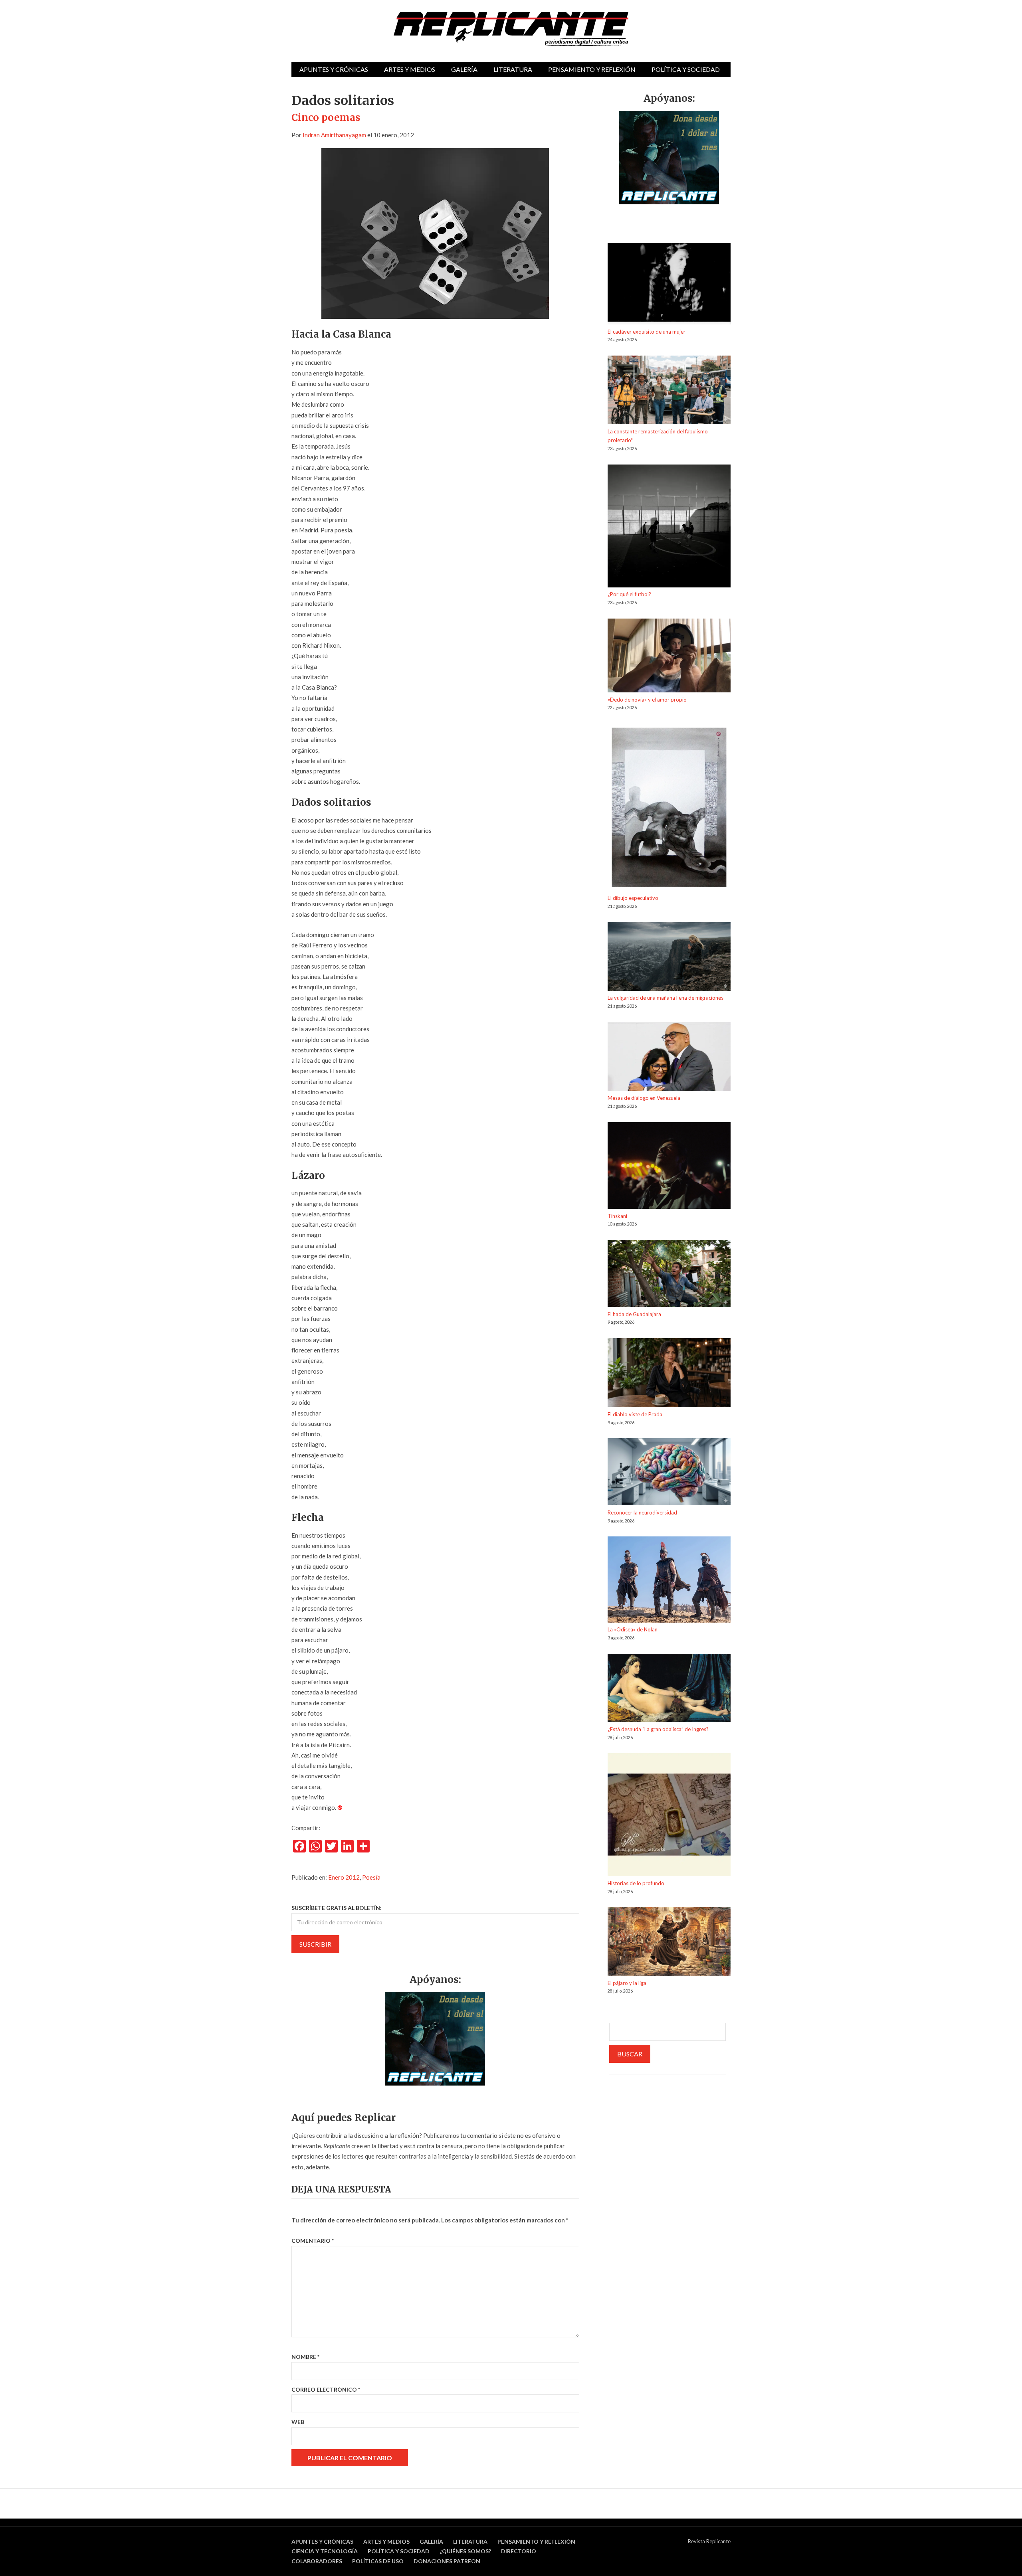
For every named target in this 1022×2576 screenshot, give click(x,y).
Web (298, 2422)
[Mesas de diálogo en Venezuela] (669, 1058)
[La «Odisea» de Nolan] (669, 1581)
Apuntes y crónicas (334, 69)
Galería (464, 69)
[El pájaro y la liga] (669, 1943)
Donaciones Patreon (447, 2561)
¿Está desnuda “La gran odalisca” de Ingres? (658, 1729)
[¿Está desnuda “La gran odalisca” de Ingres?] (669, 1689)
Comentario (313, 2241)
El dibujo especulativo (633, 898)
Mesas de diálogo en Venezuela (644, 1098)
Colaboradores (317, 2561)
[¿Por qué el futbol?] (669, 527)
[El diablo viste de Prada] (669, 1374)
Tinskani (617, 1216)
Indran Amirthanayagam (334, 135)
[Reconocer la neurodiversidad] (669, 1473)
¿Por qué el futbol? (629, 594)
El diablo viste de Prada (635, 1414)
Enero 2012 (344, 1877)
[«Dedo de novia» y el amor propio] (669, 657)
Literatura (513, 69)
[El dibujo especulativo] (669, 809)
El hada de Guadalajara (634, 1314)
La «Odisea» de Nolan (633, 1629)
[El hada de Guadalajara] (669, 1275)
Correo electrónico (326, 2389)
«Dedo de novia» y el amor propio (647, 700)
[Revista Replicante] (511, 29)
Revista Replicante (709, 2541)
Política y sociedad (686, 69)
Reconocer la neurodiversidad (642, 1512)
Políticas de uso (378, 2561)
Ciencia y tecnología (325, 2551)
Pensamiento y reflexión (592, 69)
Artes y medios (410, 69)
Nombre (305, 2357)
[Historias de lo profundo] (669, 1816)
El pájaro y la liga (627, 1983)
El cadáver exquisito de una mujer (647, 332)
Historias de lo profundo (636, 1883)
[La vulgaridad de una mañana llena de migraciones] (669, 958)
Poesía (371, 1877)
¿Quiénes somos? (465, 2551)
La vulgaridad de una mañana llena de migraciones (665, 998)
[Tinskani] (669, 1167)
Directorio (519, 2551)
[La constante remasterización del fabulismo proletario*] (669, 391)
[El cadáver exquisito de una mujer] (669, 285)
